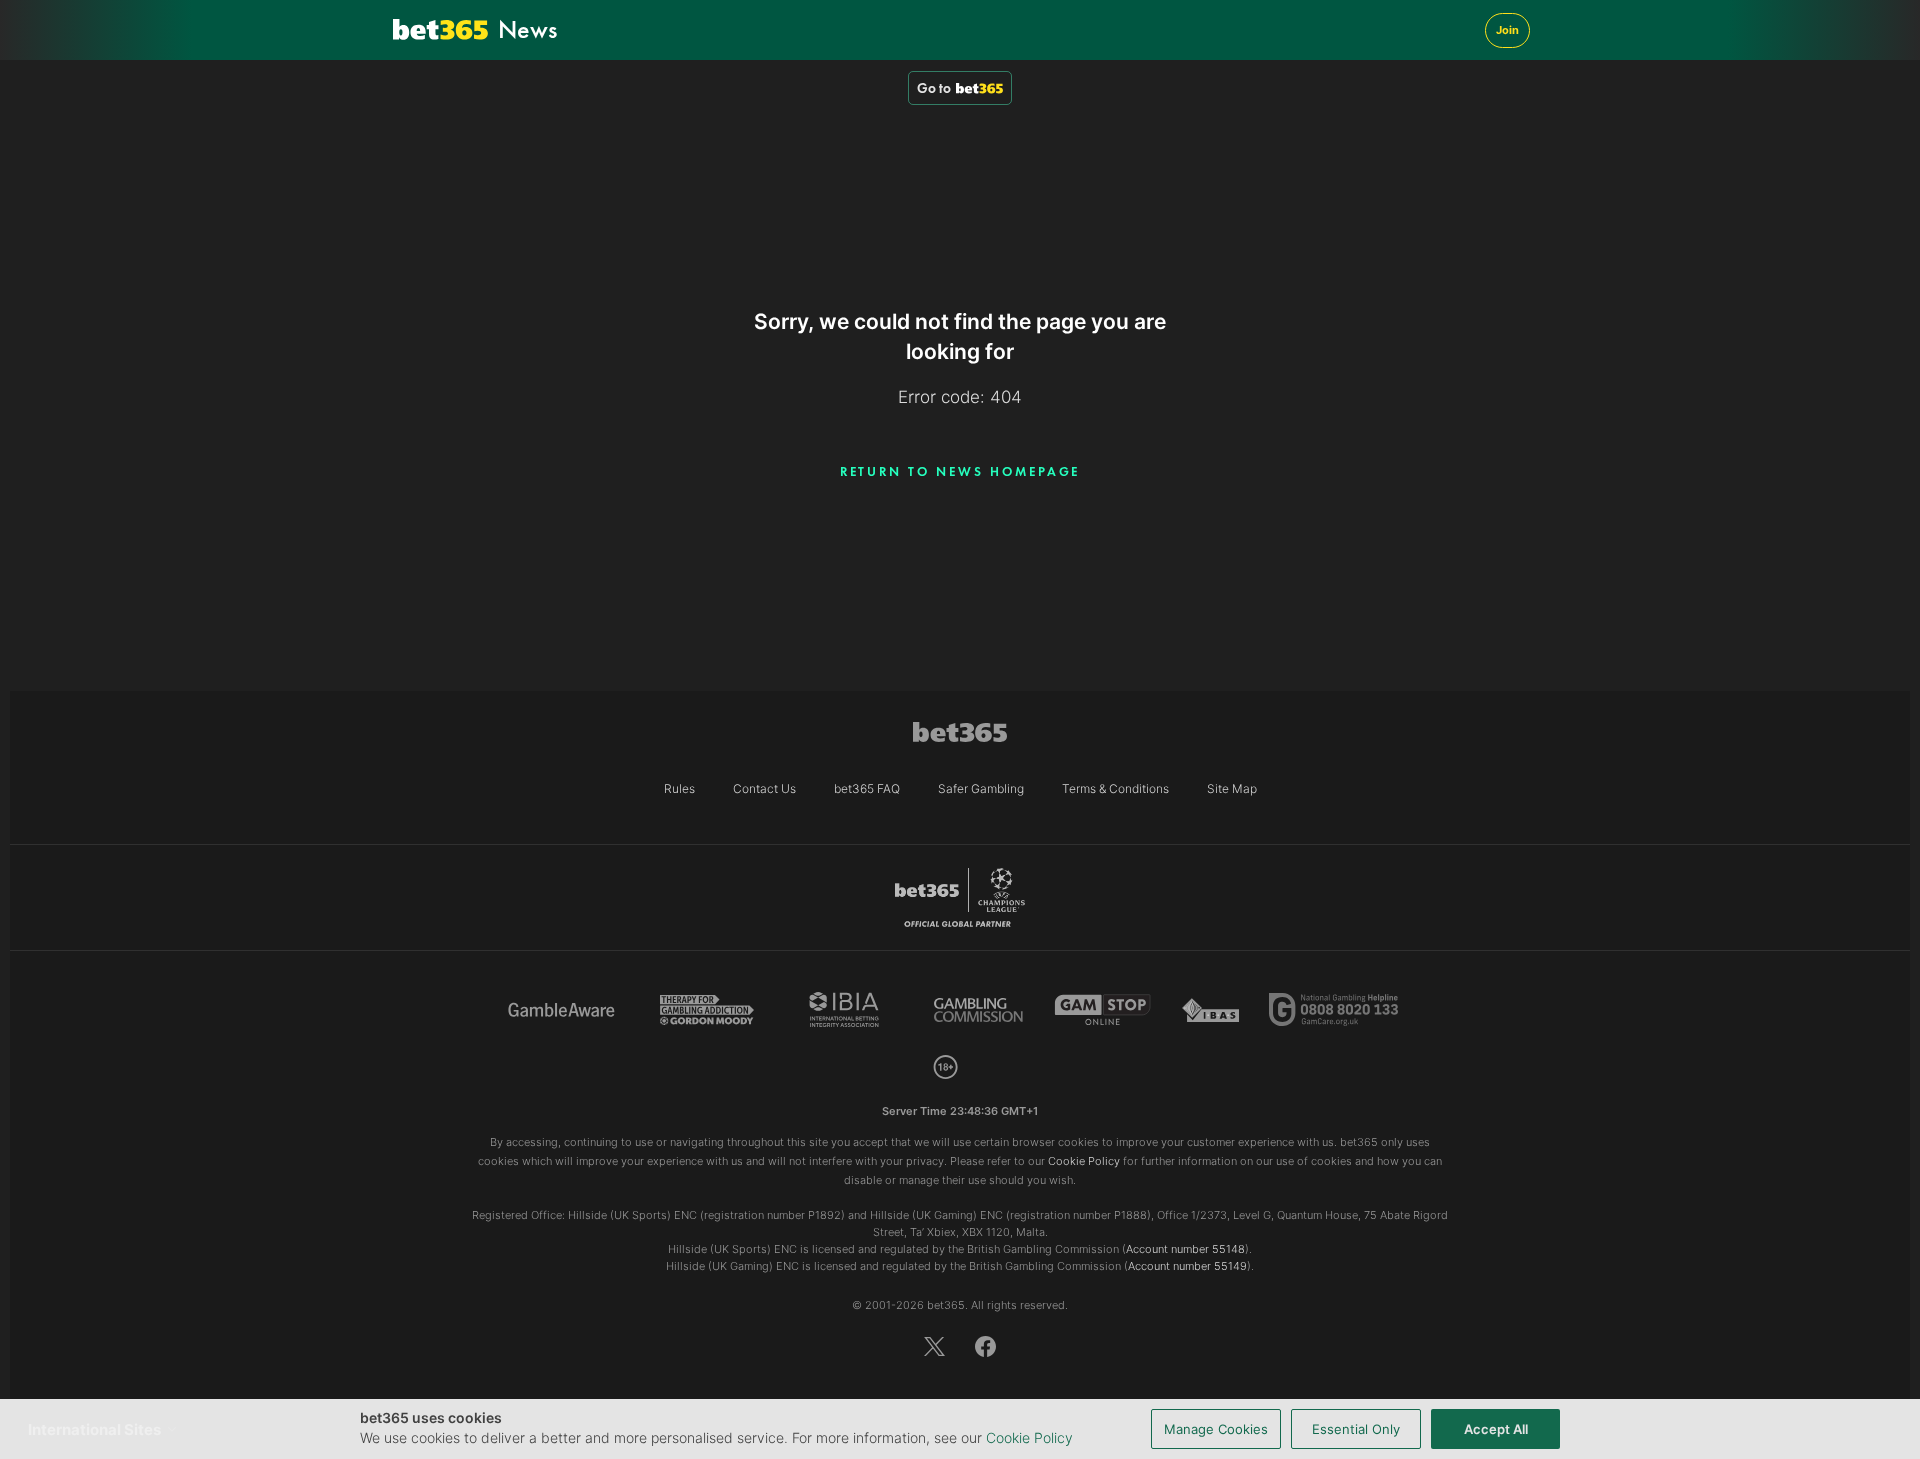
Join (1507, 30)
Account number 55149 (1187, 1266)
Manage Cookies (1216, 1429)
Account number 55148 (1185, 1249)
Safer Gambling (981, 788)
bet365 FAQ (867, 788)
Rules (679, 788)
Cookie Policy (1029, 1437)
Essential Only (1356, 1429)
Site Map (1232, 788)
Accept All (1496, 1429)
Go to (934, 88)
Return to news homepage (960, 471)
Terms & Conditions (1115, 788)
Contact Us (764, 788)
